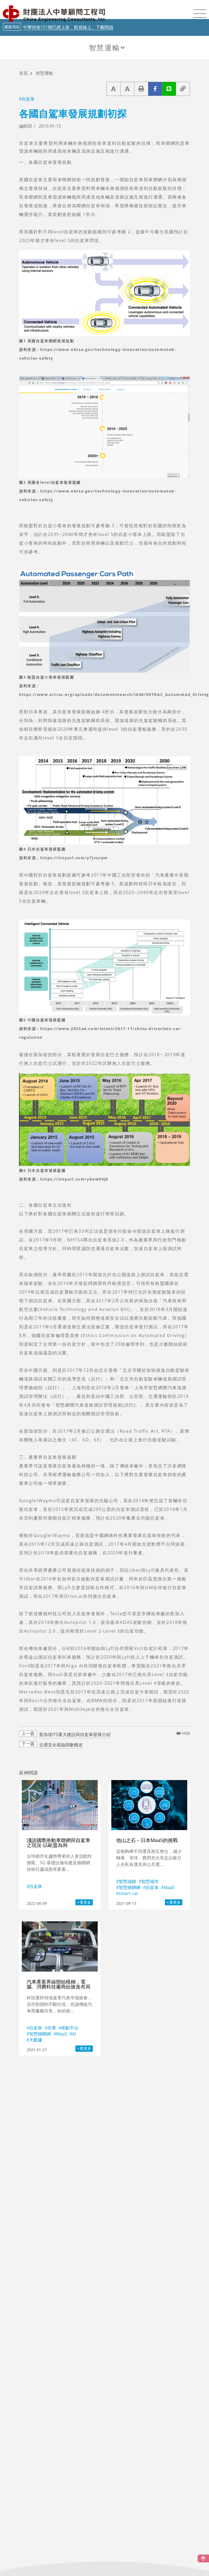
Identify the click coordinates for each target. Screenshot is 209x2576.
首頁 (23, 73)
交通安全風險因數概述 (61, 1745)
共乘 (52, 2028)
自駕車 (28, 99)
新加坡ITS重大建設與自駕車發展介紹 (75, 1734)
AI (74, 2034)
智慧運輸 (104, 48)
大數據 (36, 2040)
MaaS (169, 1887)
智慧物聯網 (130, 1887)
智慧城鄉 (127, 1881)
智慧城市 (150, 1881)
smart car (129, 1893)
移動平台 (70, 2028)
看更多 (85, 1902)
